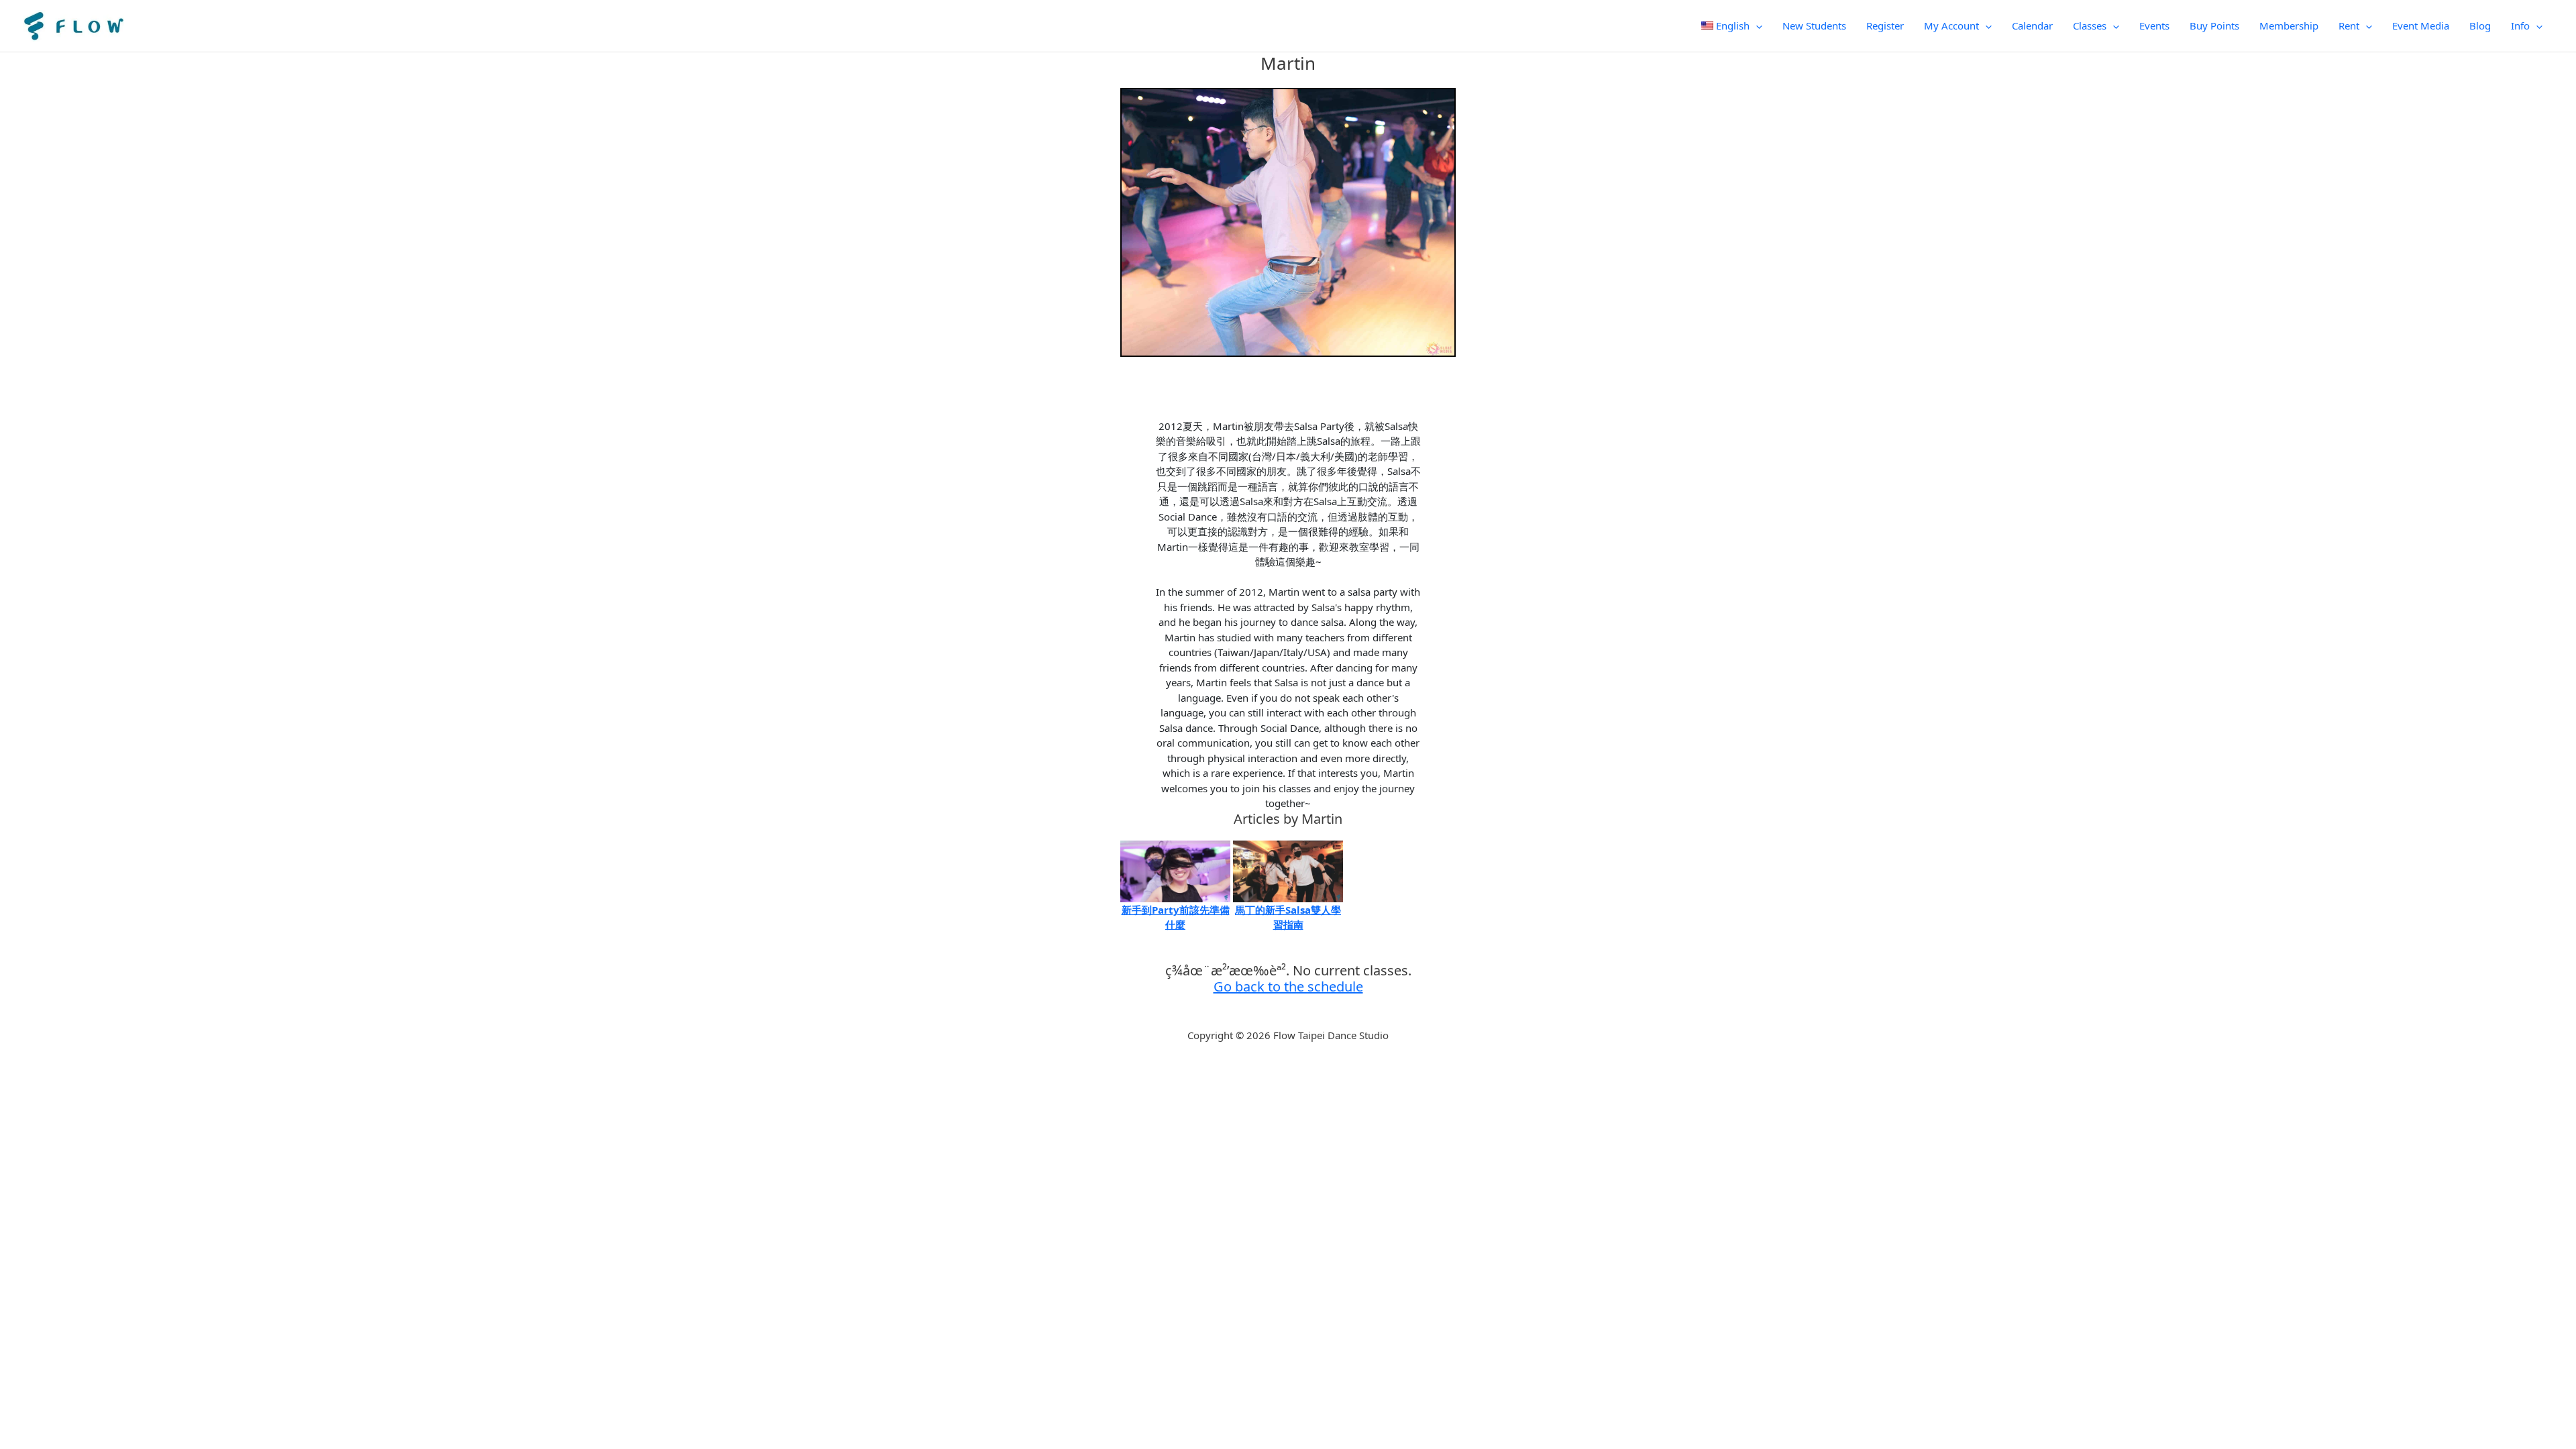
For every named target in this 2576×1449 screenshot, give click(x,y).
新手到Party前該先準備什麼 (1176, 917)
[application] (1756, 25)
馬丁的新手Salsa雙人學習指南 (1288, 917)
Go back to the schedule (1288, 986)
